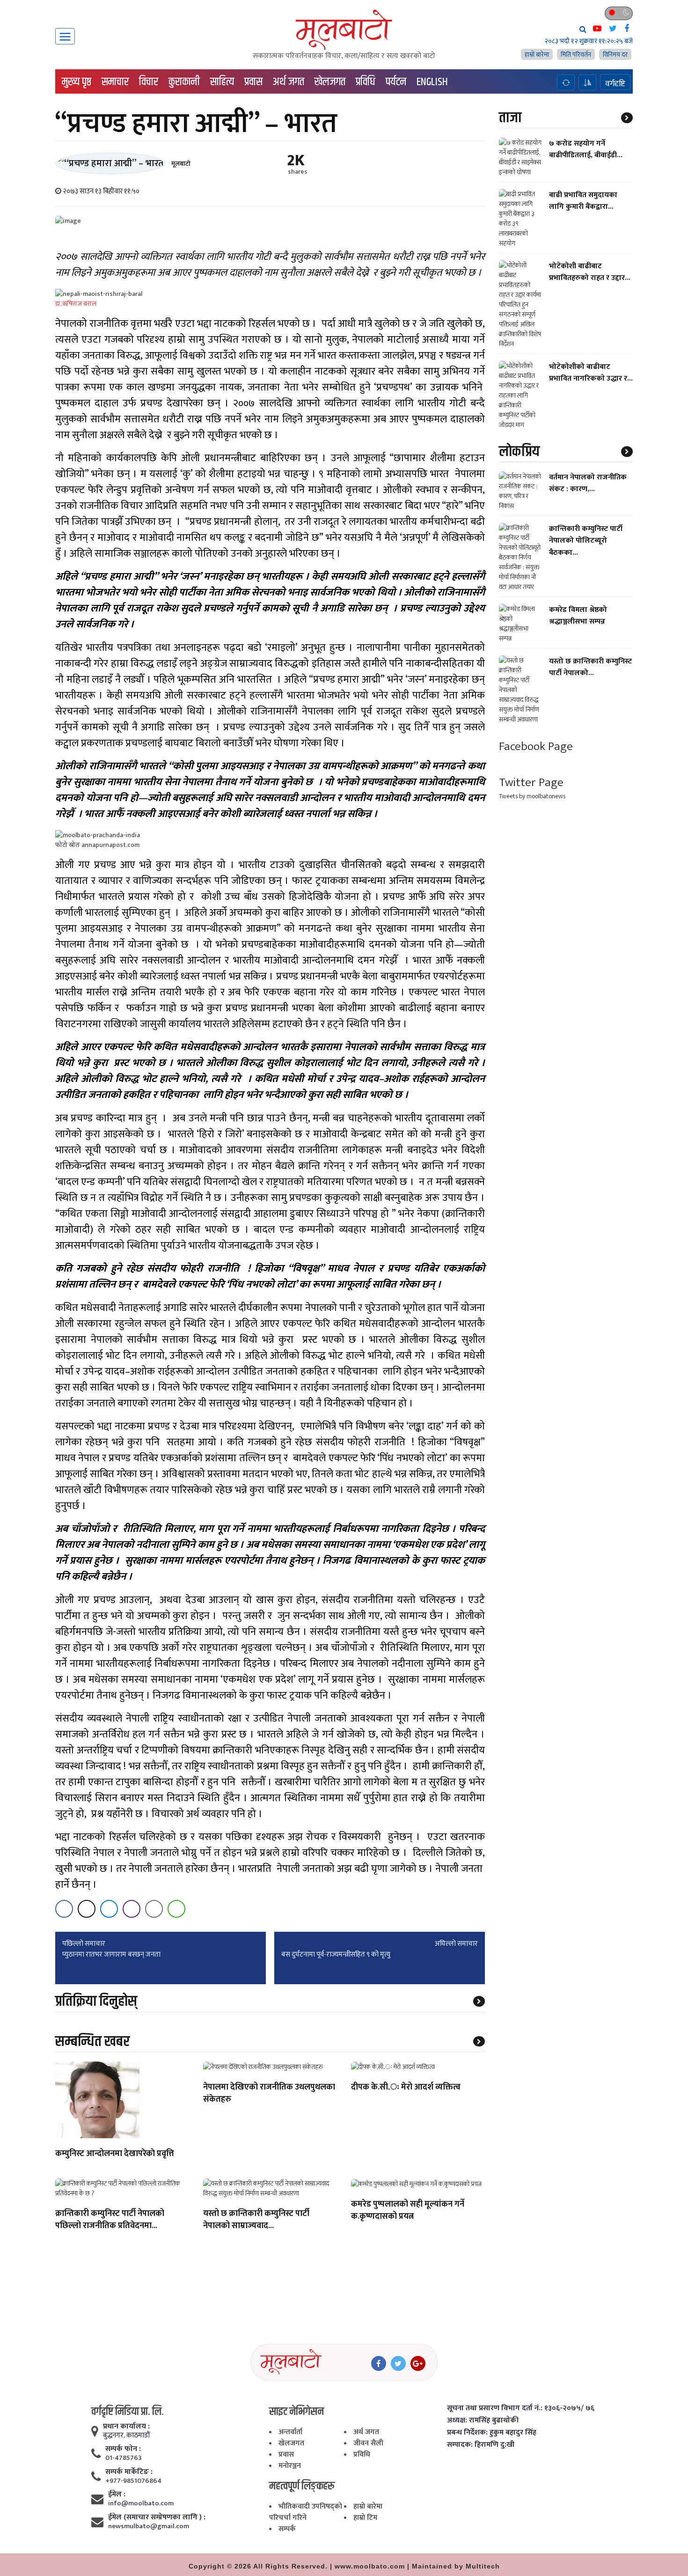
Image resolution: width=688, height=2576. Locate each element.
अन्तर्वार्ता (290, 2432)
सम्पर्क (287, 2529)
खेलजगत (330, 82)
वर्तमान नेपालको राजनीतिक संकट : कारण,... (588, 483)
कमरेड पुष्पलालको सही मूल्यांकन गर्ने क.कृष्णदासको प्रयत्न (408, 2211)
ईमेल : (117, 2495)
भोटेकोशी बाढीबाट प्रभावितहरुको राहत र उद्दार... (590, 272)
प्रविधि (366, 82)
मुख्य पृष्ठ (77, 82)
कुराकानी (184, 82)
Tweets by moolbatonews (532, 796)
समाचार (115, 82)
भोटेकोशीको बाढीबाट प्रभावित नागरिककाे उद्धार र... (591, 373)
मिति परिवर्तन (576, 55)
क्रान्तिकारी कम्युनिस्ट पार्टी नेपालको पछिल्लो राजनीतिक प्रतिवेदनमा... (110, 2220)
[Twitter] (398, 2363)
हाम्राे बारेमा (537, 55)
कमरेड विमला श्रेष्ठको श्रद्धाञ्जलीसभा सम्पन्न (578, 616)
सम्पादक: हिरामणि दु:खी (481, 2445)
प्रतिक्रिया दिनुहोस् (96, 2001)
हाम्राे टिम (365, 2518)
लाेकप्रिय (519, 452)
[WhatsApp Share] (176, 1909)
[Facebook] (379, 2363)
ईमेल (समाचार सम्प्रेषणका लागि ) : (157, 2517)
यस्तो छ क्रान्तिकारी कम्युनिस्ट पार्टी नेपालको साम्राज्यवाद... (256, 2220)
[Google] (418, 2363)
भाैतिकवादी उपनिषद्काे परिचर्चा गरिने (306, 2512)
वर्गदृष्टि (615, 83)
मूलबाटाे (181, 164)
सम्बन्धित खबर (92, 2042)
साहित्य (222, 82)
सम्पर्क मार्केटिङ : (129, 2472)
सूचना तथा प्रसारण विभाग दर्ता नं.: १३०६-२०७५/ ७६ (521, 2408)
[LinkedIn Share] (109, 1909)
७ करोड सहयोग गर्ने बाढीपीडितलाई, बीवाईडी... (586, 149)
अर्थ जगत (289, 82)
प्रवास (253, 82)
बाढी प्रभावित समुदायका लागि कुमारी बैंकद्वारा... (583, 201)
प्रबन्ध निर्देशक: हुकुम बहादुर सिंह (492, 2433)
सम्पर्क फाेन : (123, 2449)
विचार (149, 82)
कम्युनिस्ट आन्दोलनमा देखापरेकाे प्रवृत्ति (115, 2154)
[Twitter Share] (87, 1909)
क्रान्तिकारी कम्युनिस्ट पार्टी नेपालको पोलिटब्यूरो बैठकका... (586, 541)
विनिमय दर (615, 55)
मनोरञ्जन (290, 2466)
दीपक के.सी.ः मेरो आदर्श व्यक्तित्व (406, 2088)
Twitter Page (531, 783)
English (432, 82)
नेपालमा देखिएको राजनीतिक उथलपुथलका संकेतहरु (269, 2094)
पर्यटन (396, 82)
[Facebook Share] (64, 1909)
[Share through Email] (154, 1909)
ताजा (510, 118)
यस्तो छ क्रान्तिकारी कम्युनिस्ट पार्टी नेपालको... (590, 667)
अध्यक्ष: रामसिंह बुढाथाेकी (483, 2421)
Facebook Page (536, 747)
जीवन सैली (368, 2443)
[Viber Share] (132, 1909)
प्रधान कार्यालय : (126, 2427)
